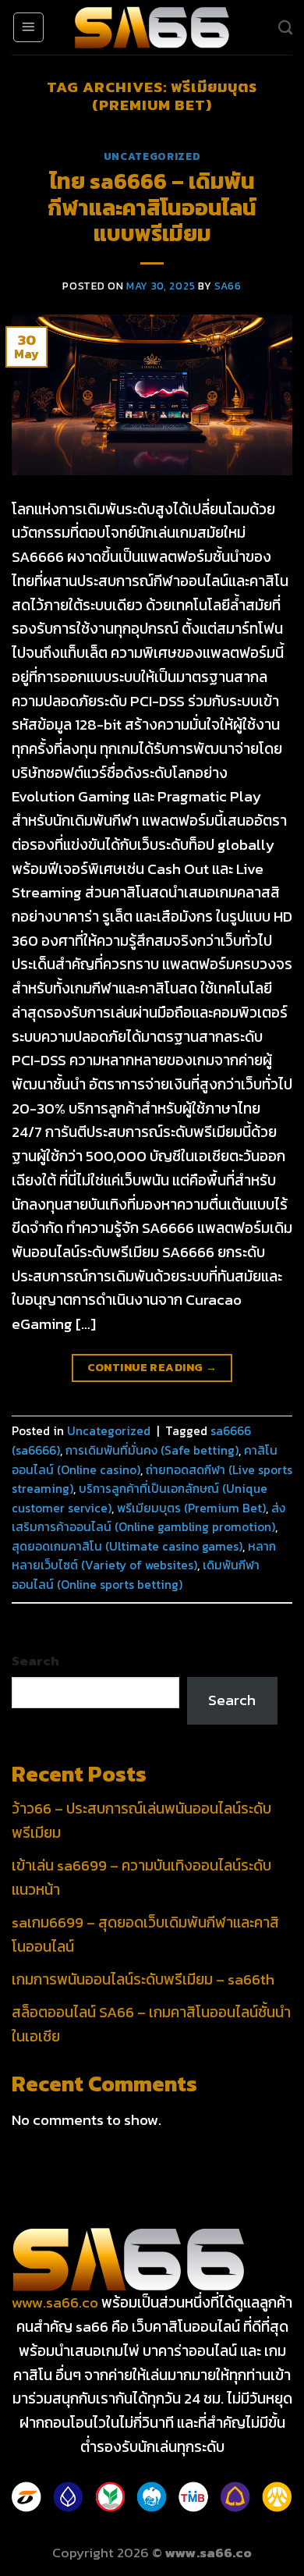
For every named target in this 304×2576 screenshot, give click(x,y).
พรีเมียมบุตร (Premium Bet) (191, 1508)
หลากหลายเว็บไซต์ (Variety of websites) (144, 1556)
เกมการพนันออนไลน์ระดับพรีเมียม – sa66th (143, 1979)
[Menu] (28, 27)
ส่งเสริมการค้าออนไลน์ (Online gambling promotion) (148, 1518)
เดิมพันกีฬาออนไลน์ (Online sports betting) (136, 1575)
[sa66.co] (152, 28)
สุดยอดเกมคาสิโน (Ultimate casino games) (127, 1546)
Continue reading (152, 1367)
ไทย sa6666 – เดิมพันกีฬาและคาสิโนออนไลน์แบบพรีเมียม (152, 207)
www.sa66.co (55, 2302)
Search (35, 1661)
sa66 (228, 286)
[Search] (285, 27)
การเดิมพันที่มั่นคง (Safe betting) (152, 1450)
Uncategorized (152, 156)
